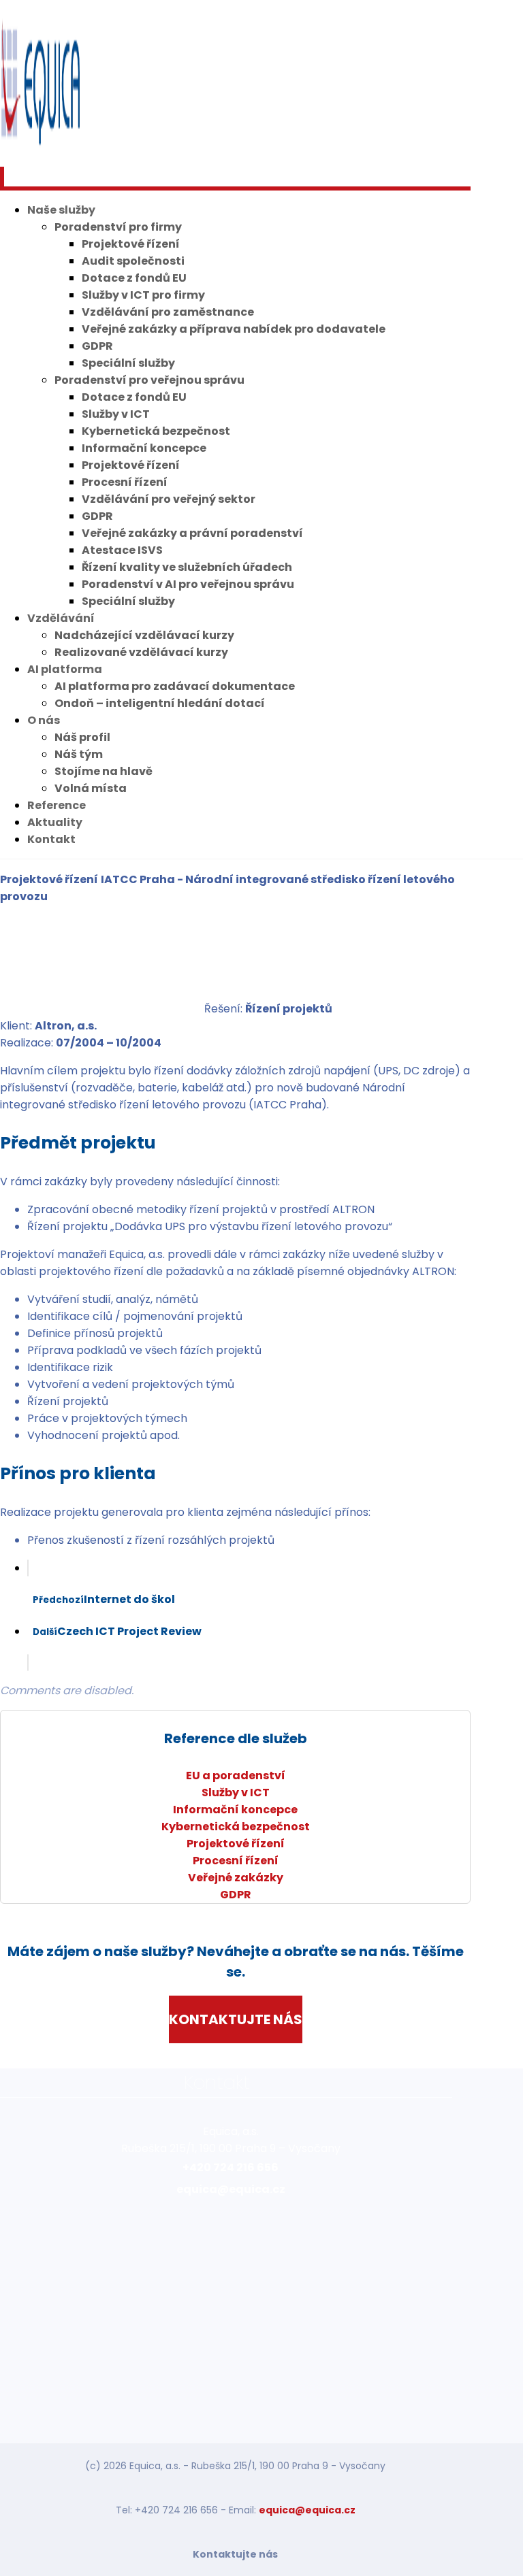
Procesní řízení (236, 1861)
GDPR (236, 1895)
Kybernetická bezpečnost (236, 1827)
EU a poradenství (236, 1776)
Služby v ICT (236, 1793)
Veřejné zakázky (236, 1878)
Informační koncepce (235, 1810)
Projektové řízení (236, 1844)
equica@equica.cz (307, 2510)
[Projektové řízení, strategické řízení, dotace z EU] (41, 146)
